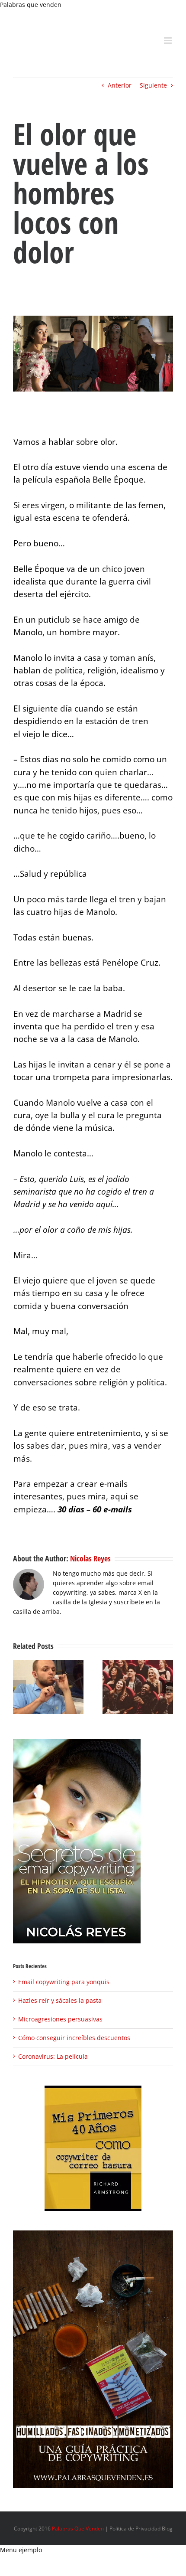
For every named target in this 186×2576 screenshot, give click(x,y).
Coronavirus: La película (53, 2056)
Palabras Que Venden (78, 2529)
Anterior (120, 85)
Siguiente (153, 85)
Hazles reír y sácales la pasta (60, 2000)
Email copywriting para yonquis (64, 1982)
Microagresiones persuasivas (60, 2019)
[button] (19, 1687)
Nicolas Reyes (90, 1558)
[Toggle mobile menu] (168, 41)
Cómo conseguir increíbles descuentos (74, 2038)
